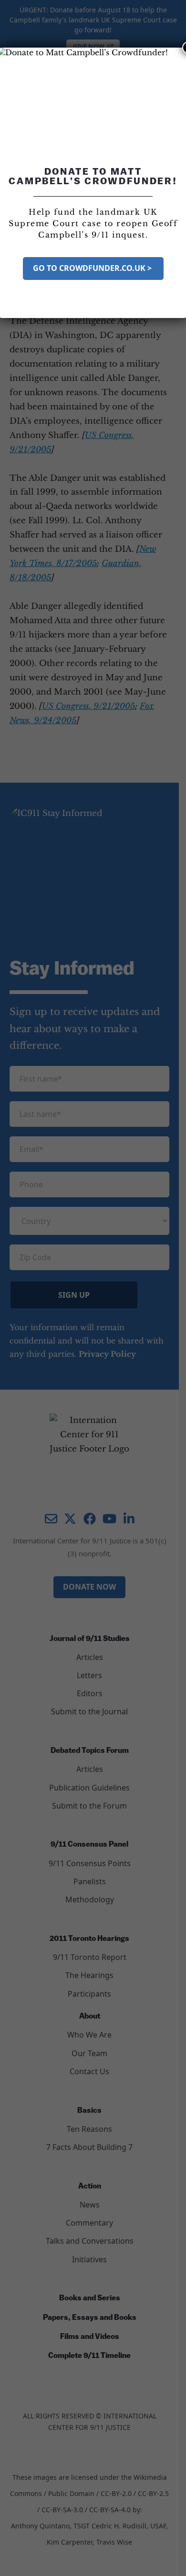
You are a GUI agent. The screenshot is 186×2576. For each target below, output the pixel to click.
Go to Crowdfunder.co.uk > (93, 268)
